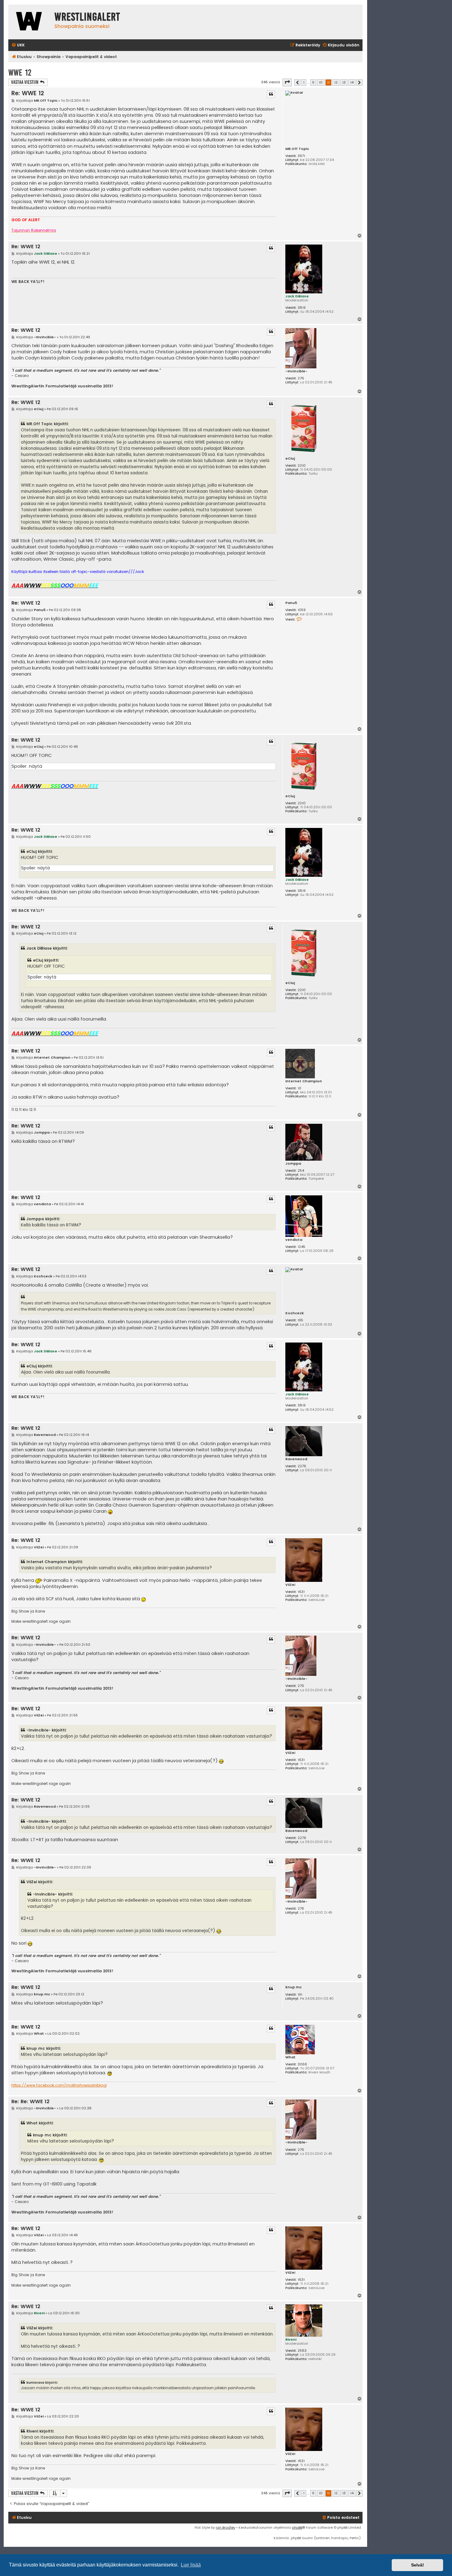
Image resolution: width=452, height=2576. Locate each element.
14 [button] (352, 82)
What (290, 2057)
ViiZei (290, 1585)
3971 (301, 156)
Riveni (291, 2339)
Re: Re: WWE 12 (30, 2102)
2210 (302, 466)
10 (299, 1088)
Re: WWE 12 (28, 93)
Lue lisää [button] (191, 2565)
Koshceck (295, 1313)
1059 (302, 610)
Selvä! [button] (418, 2565)
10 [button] (321, 82)
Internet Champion (304, 1081)
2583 (302, 2351)
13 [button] (344, 82)
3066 (302, 2064)
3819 (302, 308)
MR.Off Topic (297, 149)
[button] (287, 82)
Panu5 (291, 603)
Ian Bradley (226, 2527)
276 (301, 378)
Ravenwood (296, 1459)
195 (300, 1320)
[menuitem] (18, 45)
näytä (36, 766)
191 (300, 1995)
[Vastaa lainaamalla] (271, 94)
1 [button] (304, 82)
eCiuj (290, 459)
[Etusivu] (30, 22)
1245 (301, 1247)
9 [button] (313, 82)
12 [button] (336, 82)
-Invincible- (296, 371)
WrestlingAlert (87, 17)
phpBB (297, 2527)
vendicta (294, 1240)
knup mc (293, 1987)
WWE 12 (20, 73)
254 (301, 1171)
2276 (302, 1466)
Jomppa (293, 1164)
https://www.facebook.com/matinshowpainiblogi (59, 2085)
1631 (301, 1592)
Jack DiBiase (297, 296)
